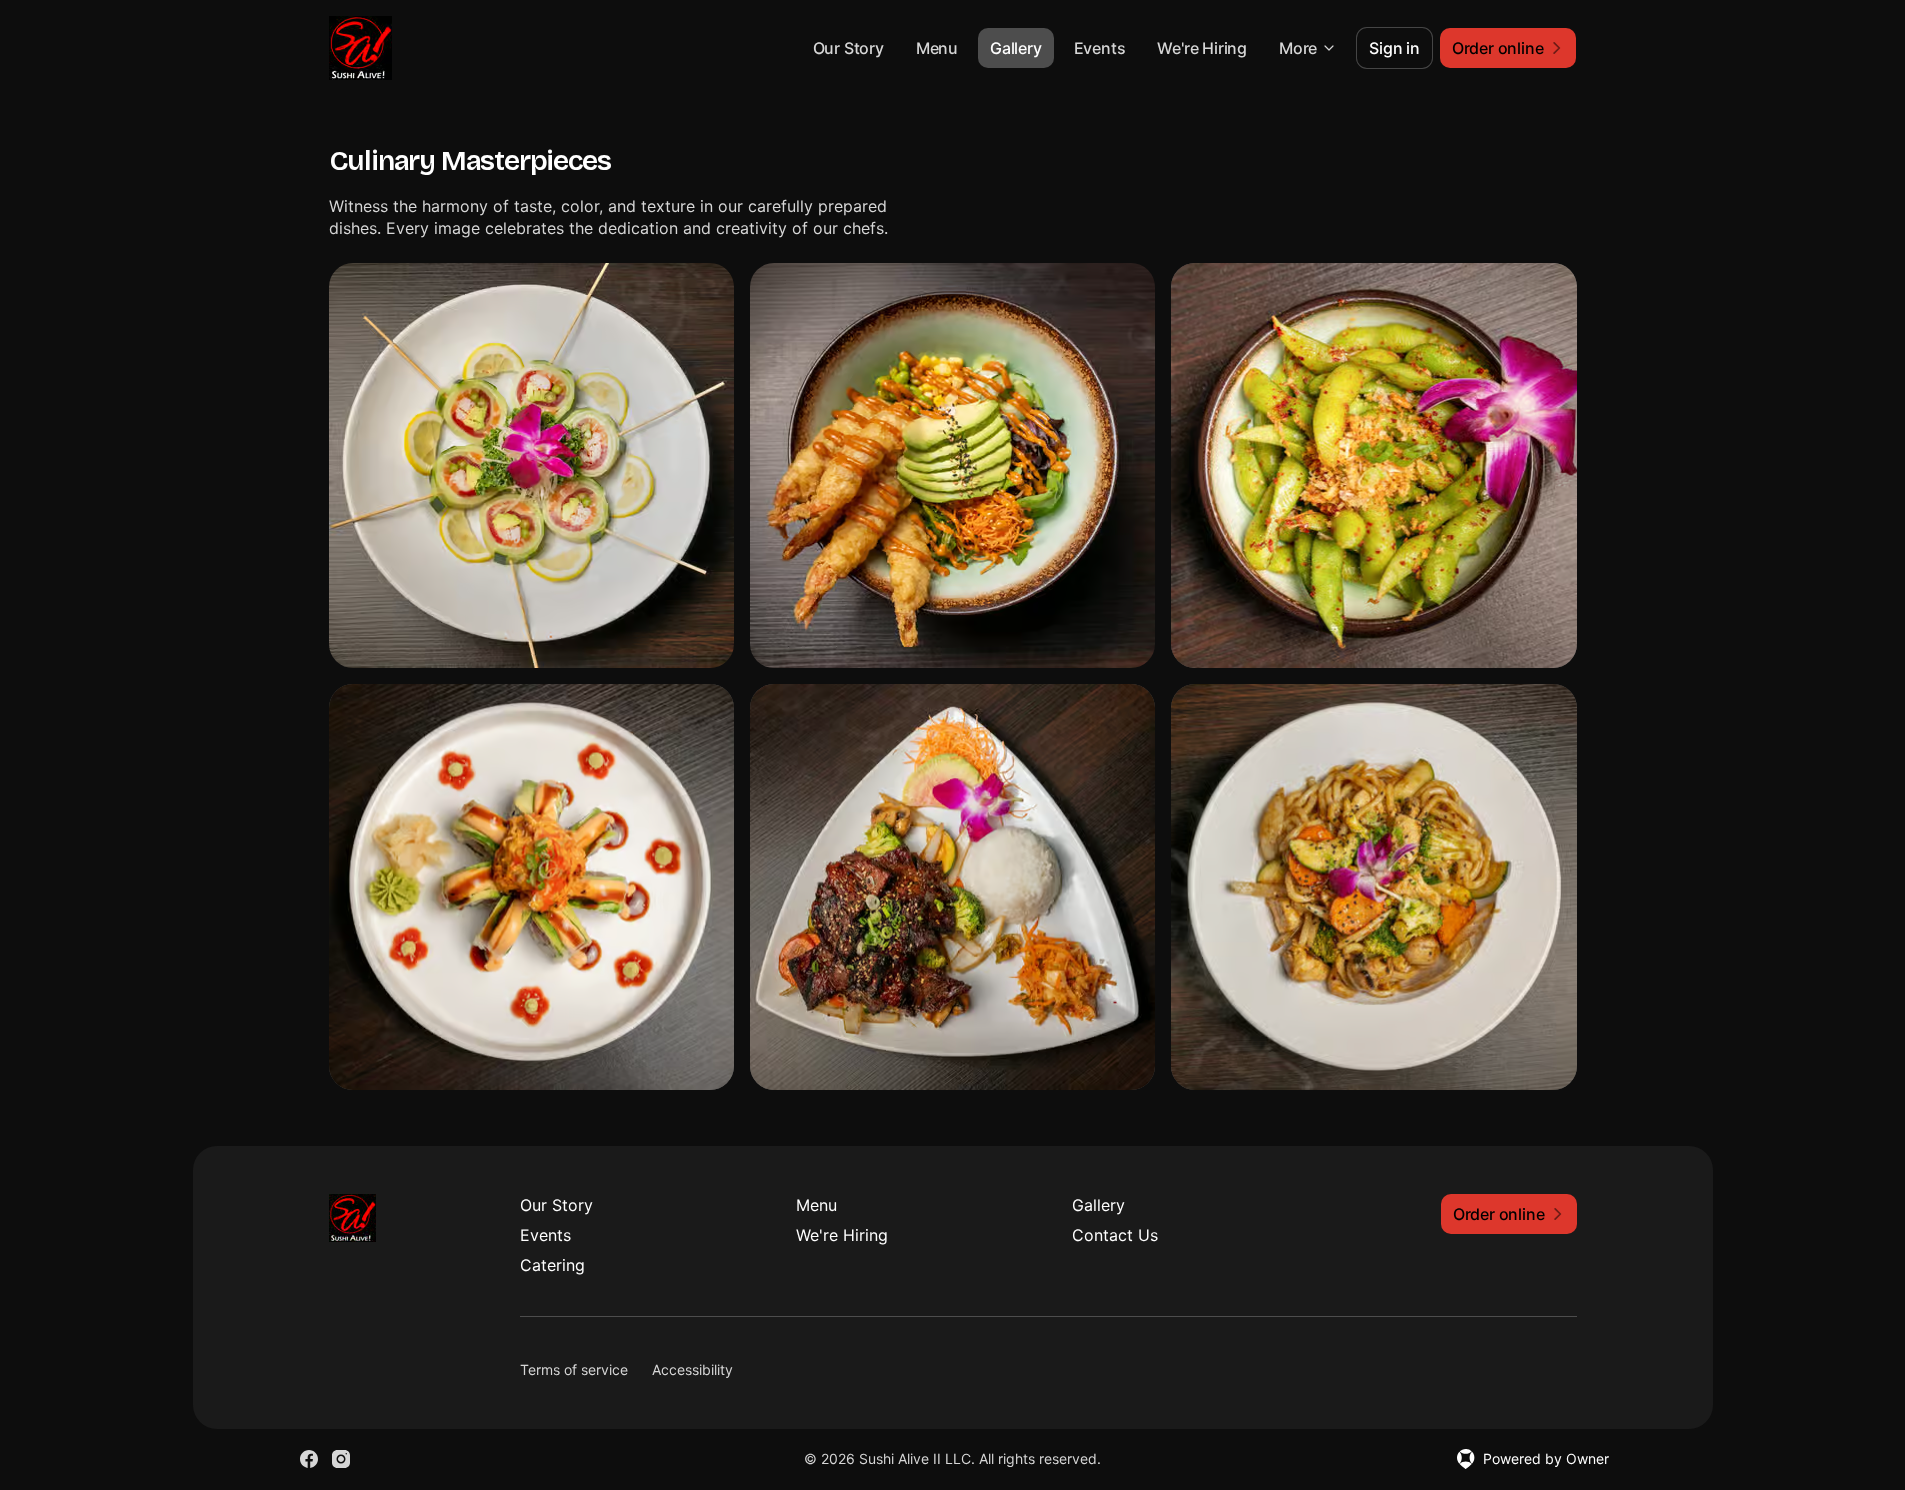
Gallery (1016, 48)
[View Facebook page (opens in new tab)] (309, 1459)
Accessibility (692, 1369)
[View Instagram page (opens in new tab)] (341, 1459)
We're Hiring (1202, 48)
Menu (937, 48)
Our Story (848, 48)
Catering (552, 1265)
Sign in (1394, 48)
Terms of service (574, 1369)
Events (1100, 48)
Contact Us (1115, 1235)
